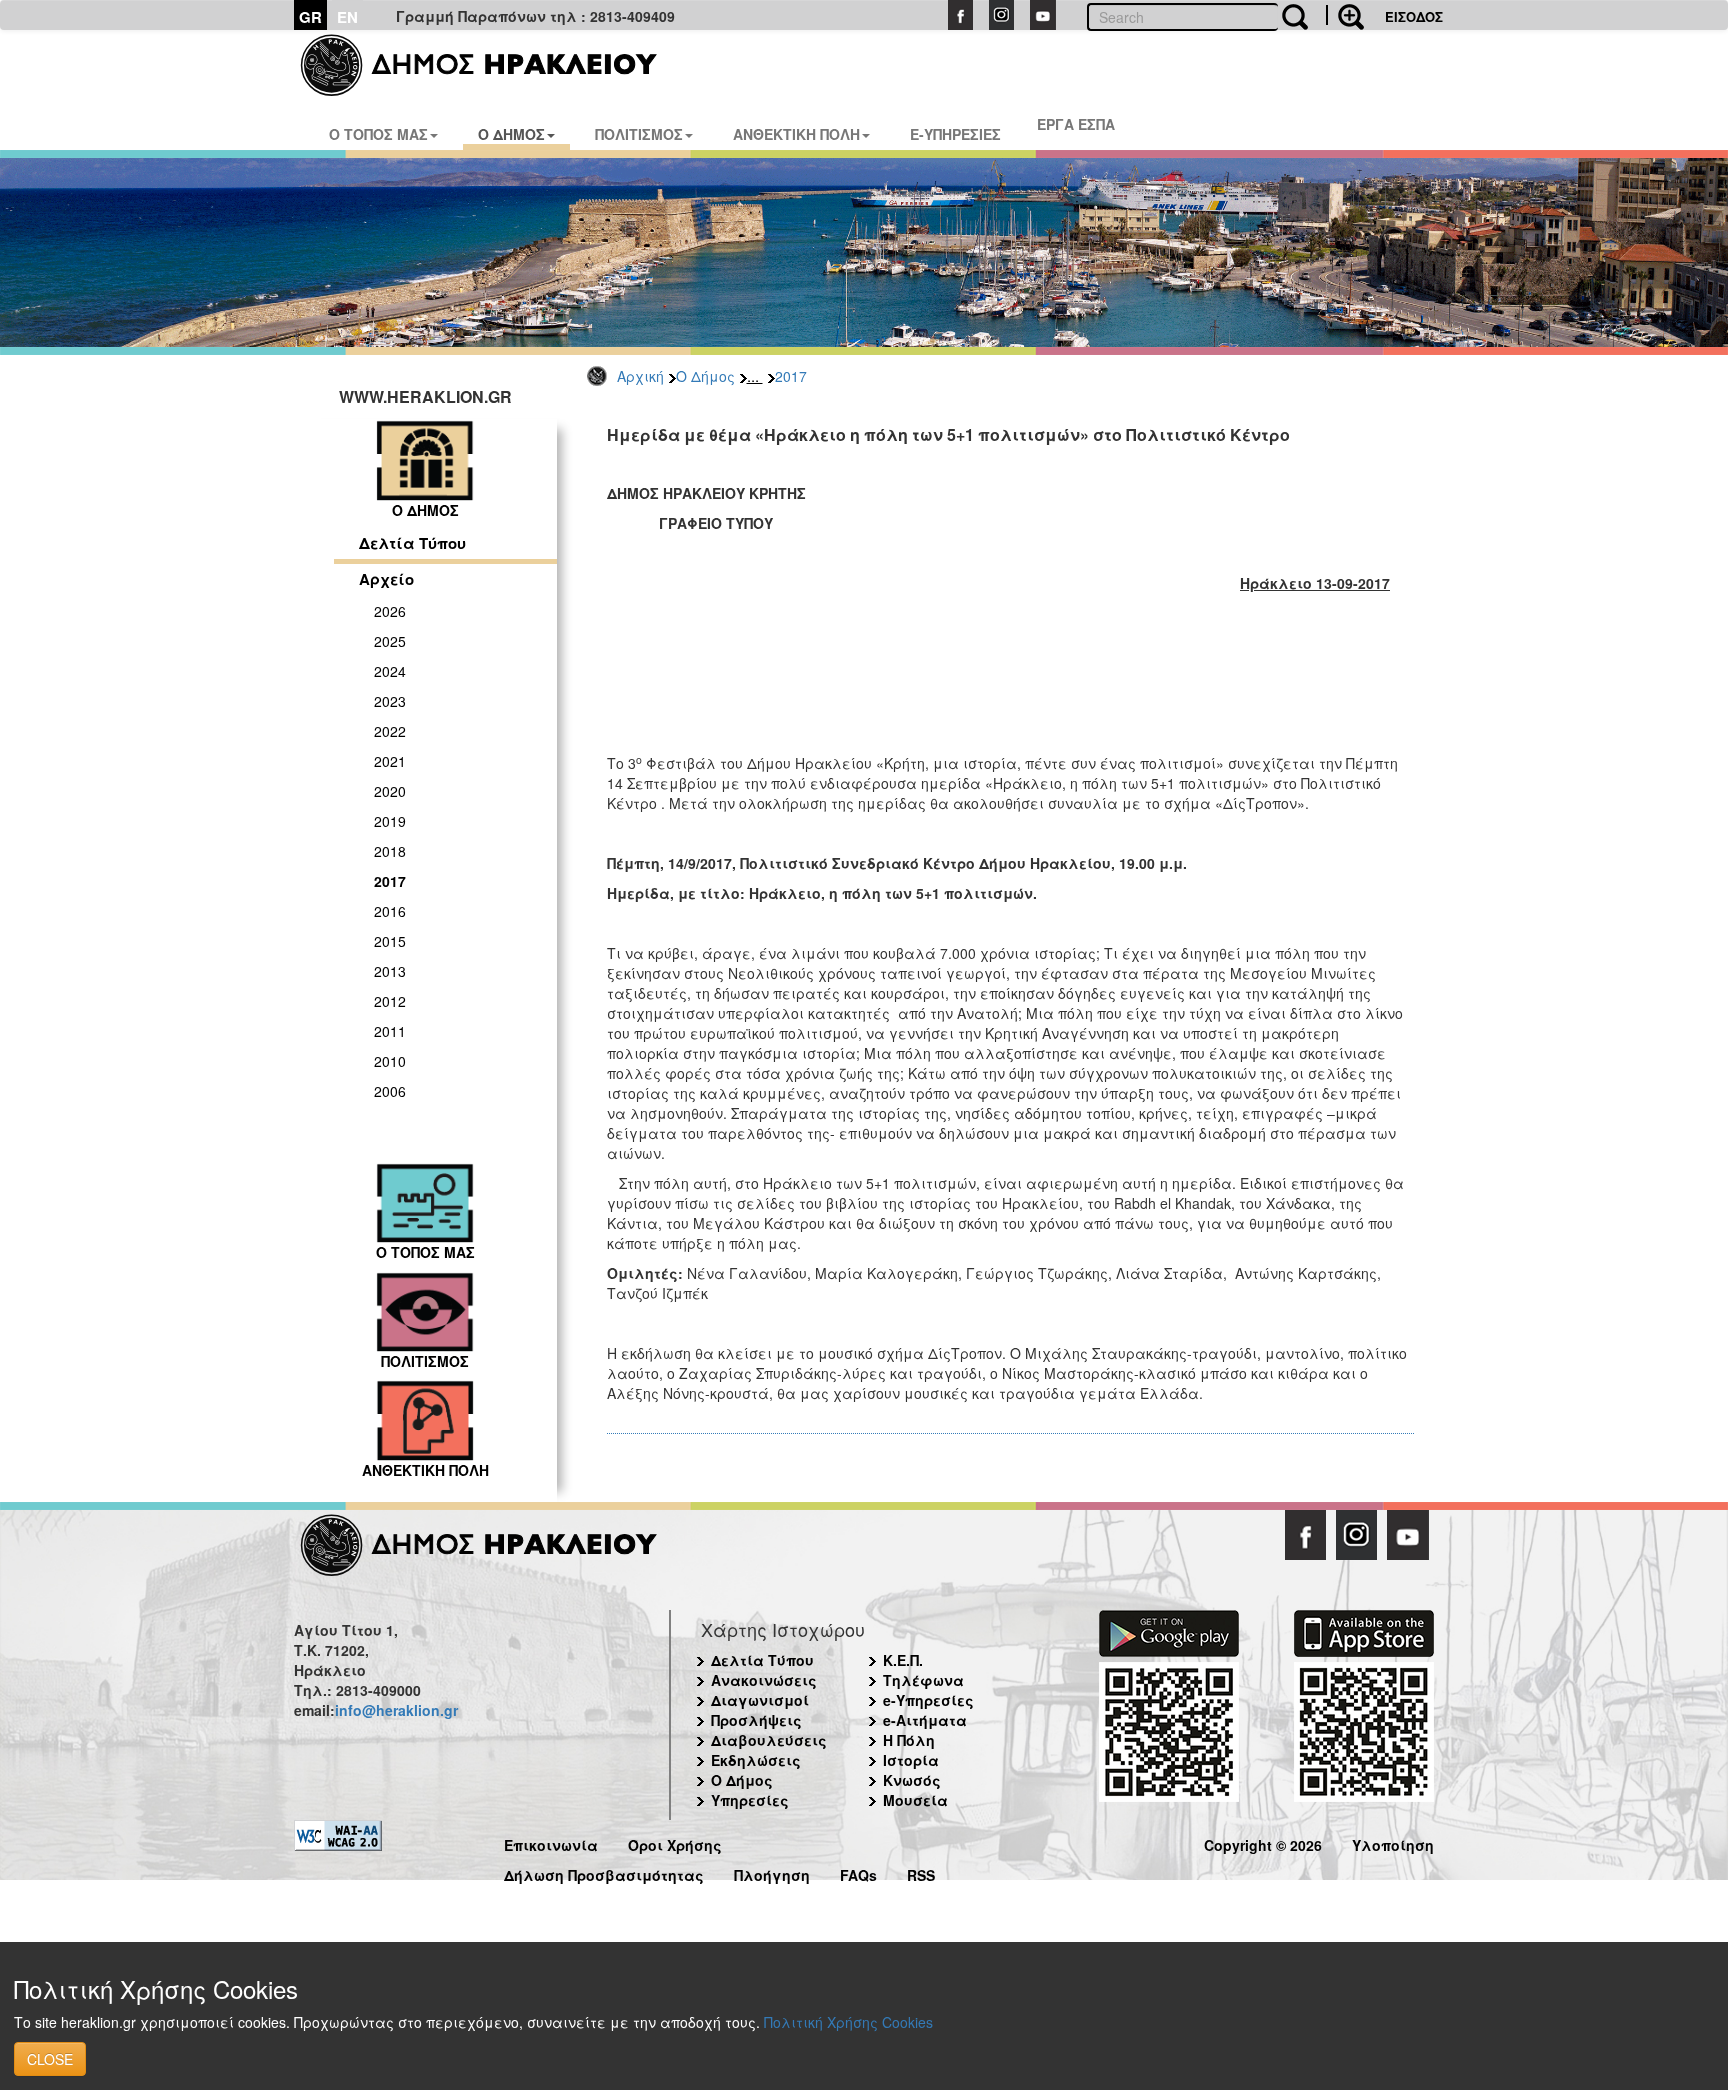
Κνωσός (912, 1780)
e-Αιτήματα (925, 1720)
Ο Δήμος (705, 376)
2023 (390, 701)
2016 (390, 911)
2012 (390, 1001)
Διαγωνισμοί (760, 1700)
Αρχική (640, 376)
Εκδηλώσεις (756, 1760)
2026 (390, 611)
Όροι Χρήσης (675, 1842)
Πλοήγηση (772, 1872)
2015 (390, 941)
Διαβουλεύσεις (769, 1740)
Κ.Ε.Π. (903, 1660)
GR (310, 17)
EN (347, 17)
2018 (390, 851)
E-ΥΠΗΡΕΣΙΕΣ (955, 134)
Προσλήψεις (756, 1720)
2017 (791, 376)
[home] (491, 65)
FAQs (858, 1872)
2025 (390, 641)
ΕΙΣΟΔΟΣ (1414, 16)
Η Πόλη (909, 1740)
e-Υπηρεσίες (928, 1700)
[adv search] (1345, 15)
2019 (390, 821)
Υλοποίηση (1393, 1842)
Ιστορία (911, 1760)
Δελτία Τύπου (412, 543)
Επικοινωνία (551, 1842)
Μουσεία (915, 1800)
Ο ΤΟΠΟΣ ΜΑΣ (378, 134)
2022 (390, 731)
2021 (390, 761)
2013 (390, 971)
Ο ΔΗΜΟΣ (511, 134)
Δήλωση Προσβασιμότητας (604, 1872)
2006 (390, 1091)
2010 (390, 1061)
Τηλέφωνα (923, 1680)
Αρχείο (386, 579)
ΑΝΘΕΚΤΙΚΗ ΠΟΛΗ (796, 134)
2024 (390, 671)
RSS (921, 1872)
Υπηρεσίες (750, 1800)
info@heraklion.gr (396, 1710)
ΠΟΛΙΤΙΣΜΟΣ (639, 134)
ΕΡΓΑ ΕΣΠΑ (1076, 124)
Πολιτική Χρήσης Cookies (848, 2022)
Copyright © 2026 (1263, 1842)
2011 (390, 1031)
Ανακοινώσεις (764, 1680)
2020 (390, 791)
